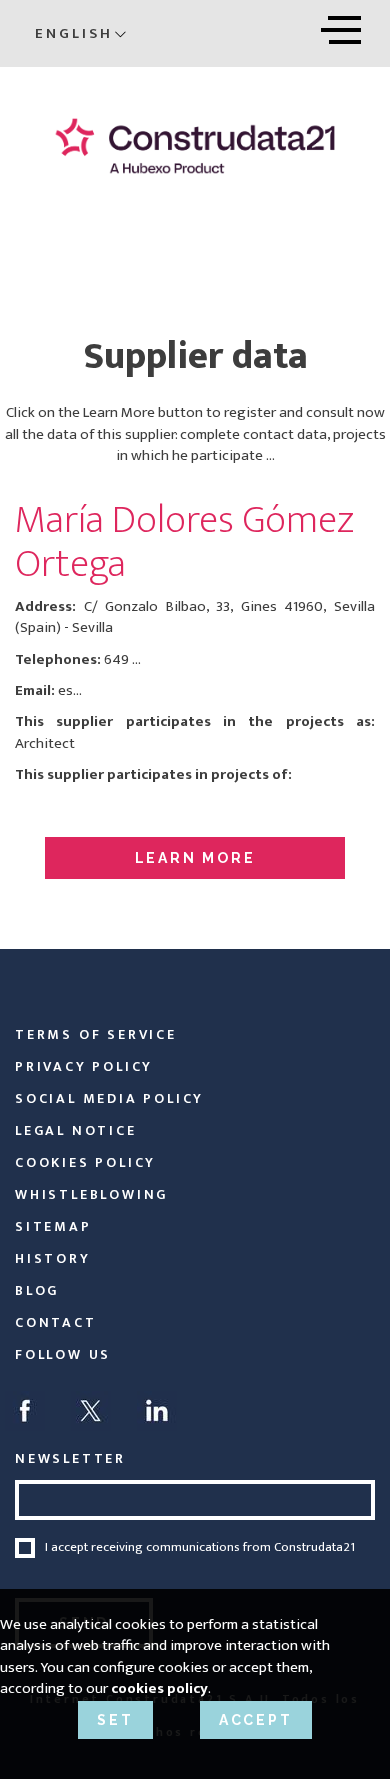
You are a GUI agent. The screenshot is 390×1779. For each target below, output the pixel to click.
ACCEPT (256, 1720)
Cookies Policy (85, 1162)
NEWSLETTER (70, 1458)
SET (115, 1720)
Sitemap (53, 1226)
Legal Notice (76, 1130)
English (74, 33)
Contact (56, 1322)
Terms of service (96, 1034)
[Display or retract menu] (341, 26)
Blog (37, 1290)
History (53, 1258)
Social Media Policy (109, 1098)
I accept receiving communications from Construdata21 (200, 1548)
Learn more (195, 858)
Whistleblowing (91, 1194)
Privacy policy (84, 1066)
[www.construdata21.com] (195, 145)
